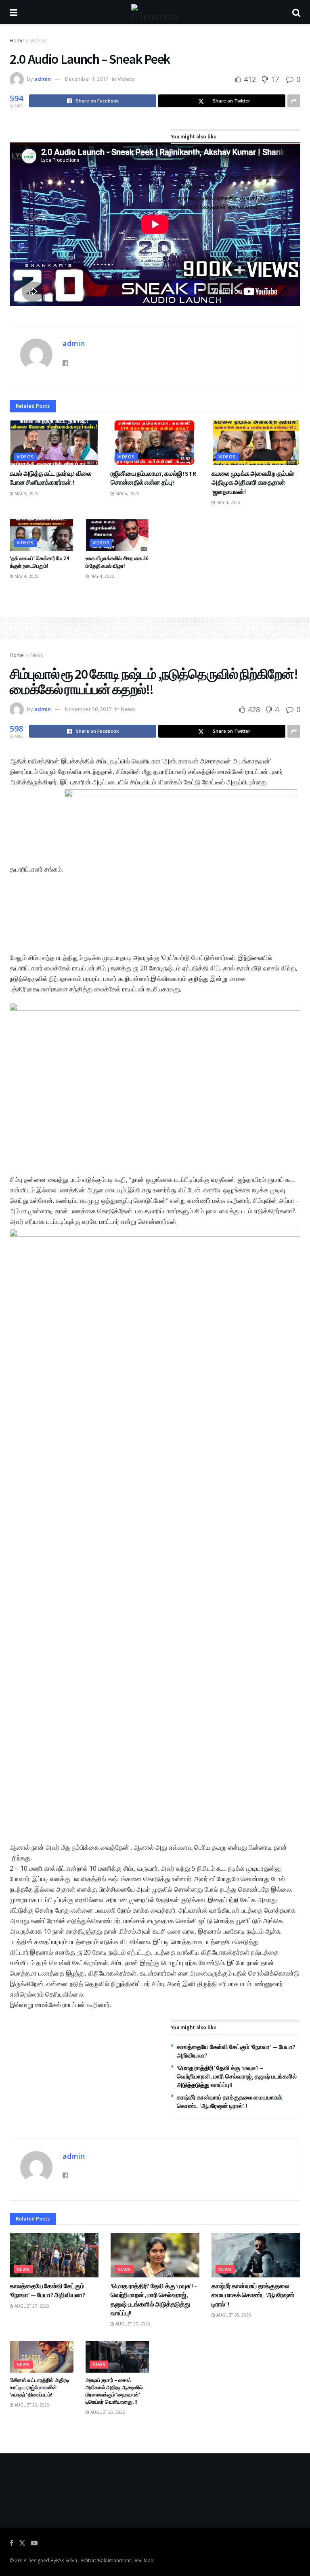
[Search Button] (296, 12)
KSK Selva (67, 2560)
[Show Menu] (14, 12)
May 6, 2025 (127, 493)
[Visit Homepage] (155, 12)
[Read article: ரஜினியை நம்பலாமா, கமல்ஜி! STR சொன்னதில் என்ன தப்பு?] (155, 443)
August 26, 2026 (233, 2315)
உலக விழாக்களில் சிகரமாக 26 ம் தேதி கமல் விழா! (117, 562)
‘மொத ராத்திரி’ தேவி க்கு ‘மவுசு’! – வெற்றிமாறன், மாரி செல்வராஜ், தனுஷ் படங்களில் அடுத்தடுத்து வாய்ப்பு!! (237, 2076)
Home (17, 41)
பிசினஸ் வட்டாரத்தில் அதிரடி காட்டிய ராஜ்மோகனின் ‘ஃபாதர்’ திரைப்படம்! (40, 2387)
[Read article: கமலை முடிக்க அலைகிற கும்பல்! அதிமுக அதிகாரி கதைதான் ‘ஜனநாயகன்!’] (256, 443)
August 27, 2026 (31, 2306)
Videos (38, 41)
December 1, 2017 (87, 79)
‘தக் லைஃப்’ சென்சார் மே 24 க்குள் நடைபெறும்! (39, 562)
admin (43, 79)
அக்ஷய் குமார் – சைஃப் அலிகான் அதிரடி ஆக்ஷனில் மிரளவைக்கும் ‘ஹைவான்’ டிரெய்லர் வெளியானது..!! (114, 2391)
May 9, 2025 (26, 493)
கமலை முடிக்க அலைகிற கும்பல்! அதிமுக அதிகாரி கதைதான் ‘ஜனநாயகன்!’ (253, 482)
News (37, 655)
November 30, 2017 (88, 709)
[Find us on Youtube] (34, 2543)
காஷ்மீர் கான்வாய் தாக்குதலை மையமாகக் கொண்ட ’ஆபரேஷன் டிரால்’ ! (253, 2295)
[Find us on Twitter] (22, 2543)
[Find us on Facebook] (12, 2543)
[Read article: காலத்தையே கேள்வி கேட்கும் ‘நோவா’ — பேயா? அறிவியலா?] (54, 2255)
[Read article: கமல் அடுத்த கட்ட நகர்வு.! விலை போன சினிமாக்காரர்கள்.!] (54, 443)
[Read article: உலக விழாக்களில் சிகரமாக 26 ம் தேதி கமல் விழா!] (117, 535)
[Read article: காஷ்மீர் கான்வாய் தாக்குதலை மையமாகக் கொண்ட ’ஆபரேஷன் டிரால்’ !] (256, 2255)
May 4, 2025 (228, 502)
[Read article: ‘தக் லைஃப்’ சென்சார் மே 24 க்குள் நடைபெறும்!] (42, 535)
